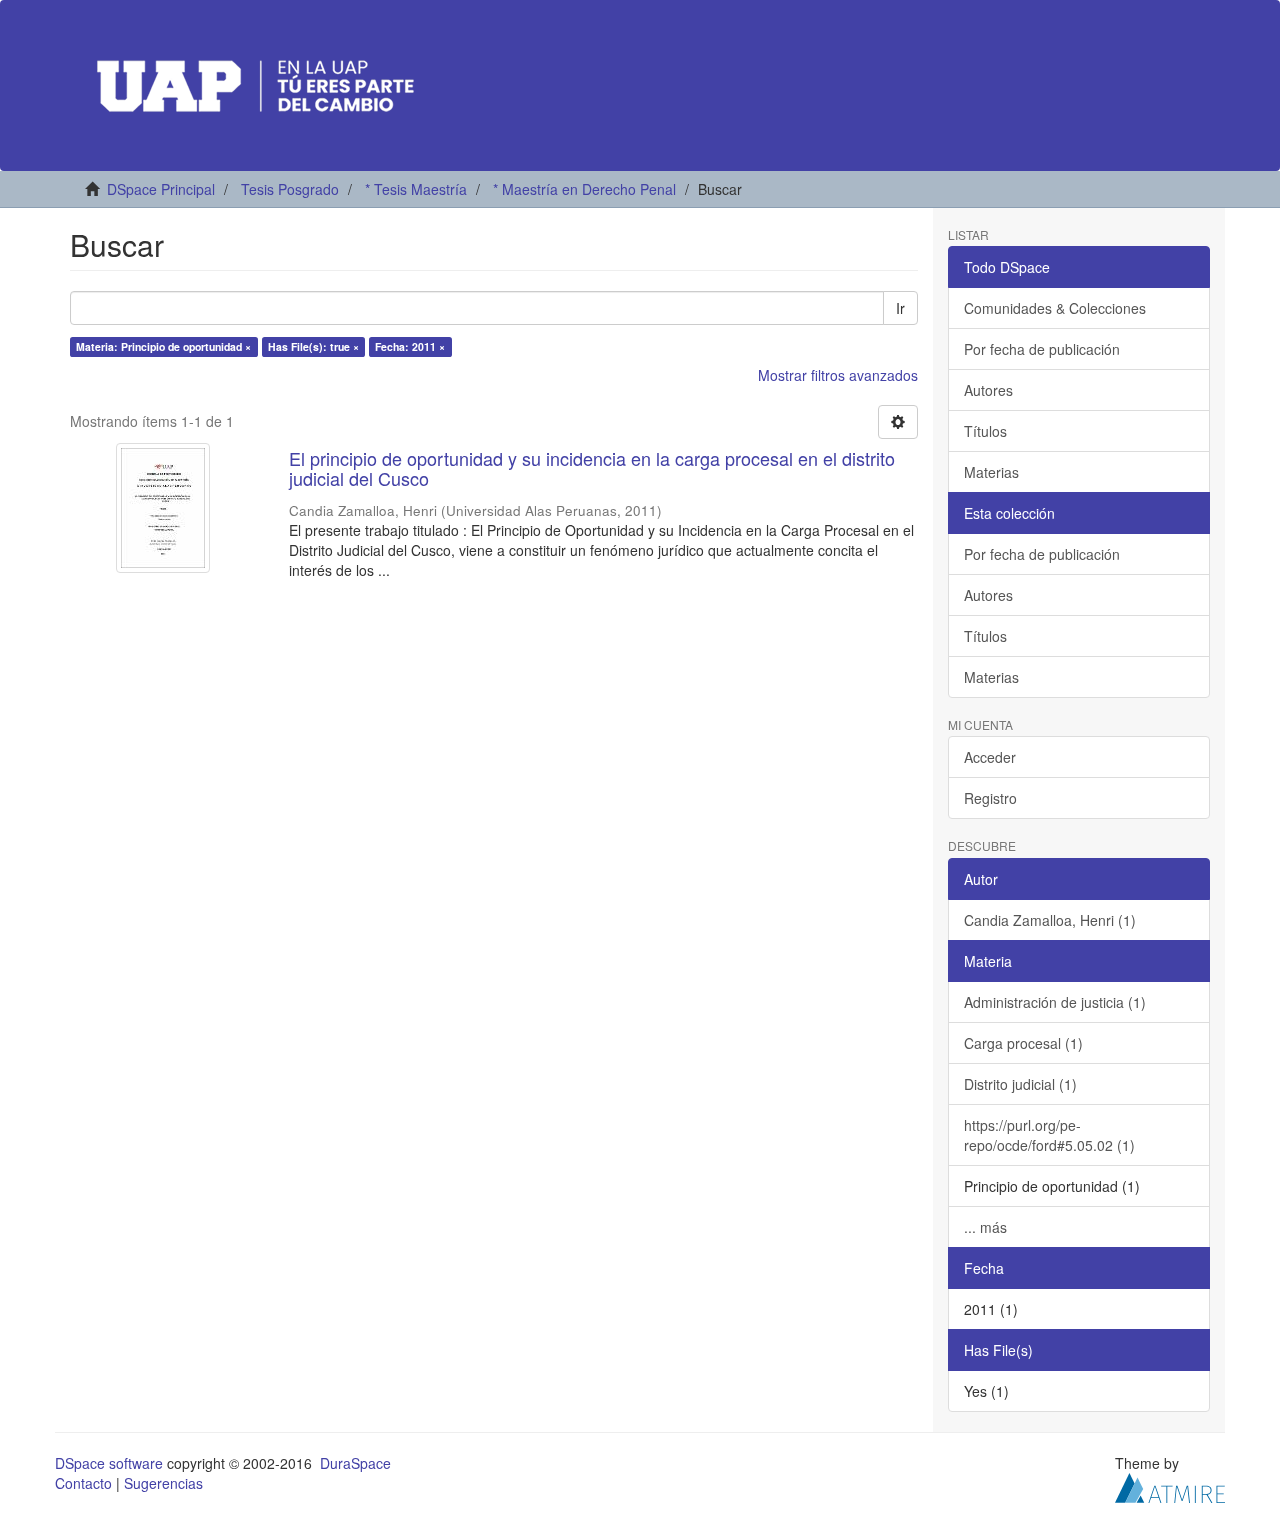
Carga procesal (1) (1023, 1043)
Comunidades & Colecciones (1055, 308)
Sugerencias (163, 1483)
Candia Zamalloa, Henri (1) (1050, 920)
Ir (900, 308)
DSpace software (109, 1463)
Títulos (985, 431)
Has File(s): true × (313, 346)
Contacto (83, 1483)
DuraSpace (355, 1463)
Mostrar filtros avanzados (838, 375)
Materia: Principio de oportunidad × (163, 346)
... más (985, 1227)
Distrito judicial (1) (1020, 1084)
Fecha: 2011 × (410, 346)
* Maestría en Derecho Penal (584, 189)
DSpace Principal (161, 189)
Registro (990, 798)
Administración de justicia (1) (1055, 1002)
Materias (991, 472)
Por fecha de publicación (1042, 349)
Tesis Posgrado (290, 189)
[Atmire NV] (1170, 1485)
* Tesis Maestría (416, 189)
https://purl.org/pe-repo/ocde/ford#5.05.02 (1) (1049, 1135)
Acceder (990, 757)
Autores (988, 390)
